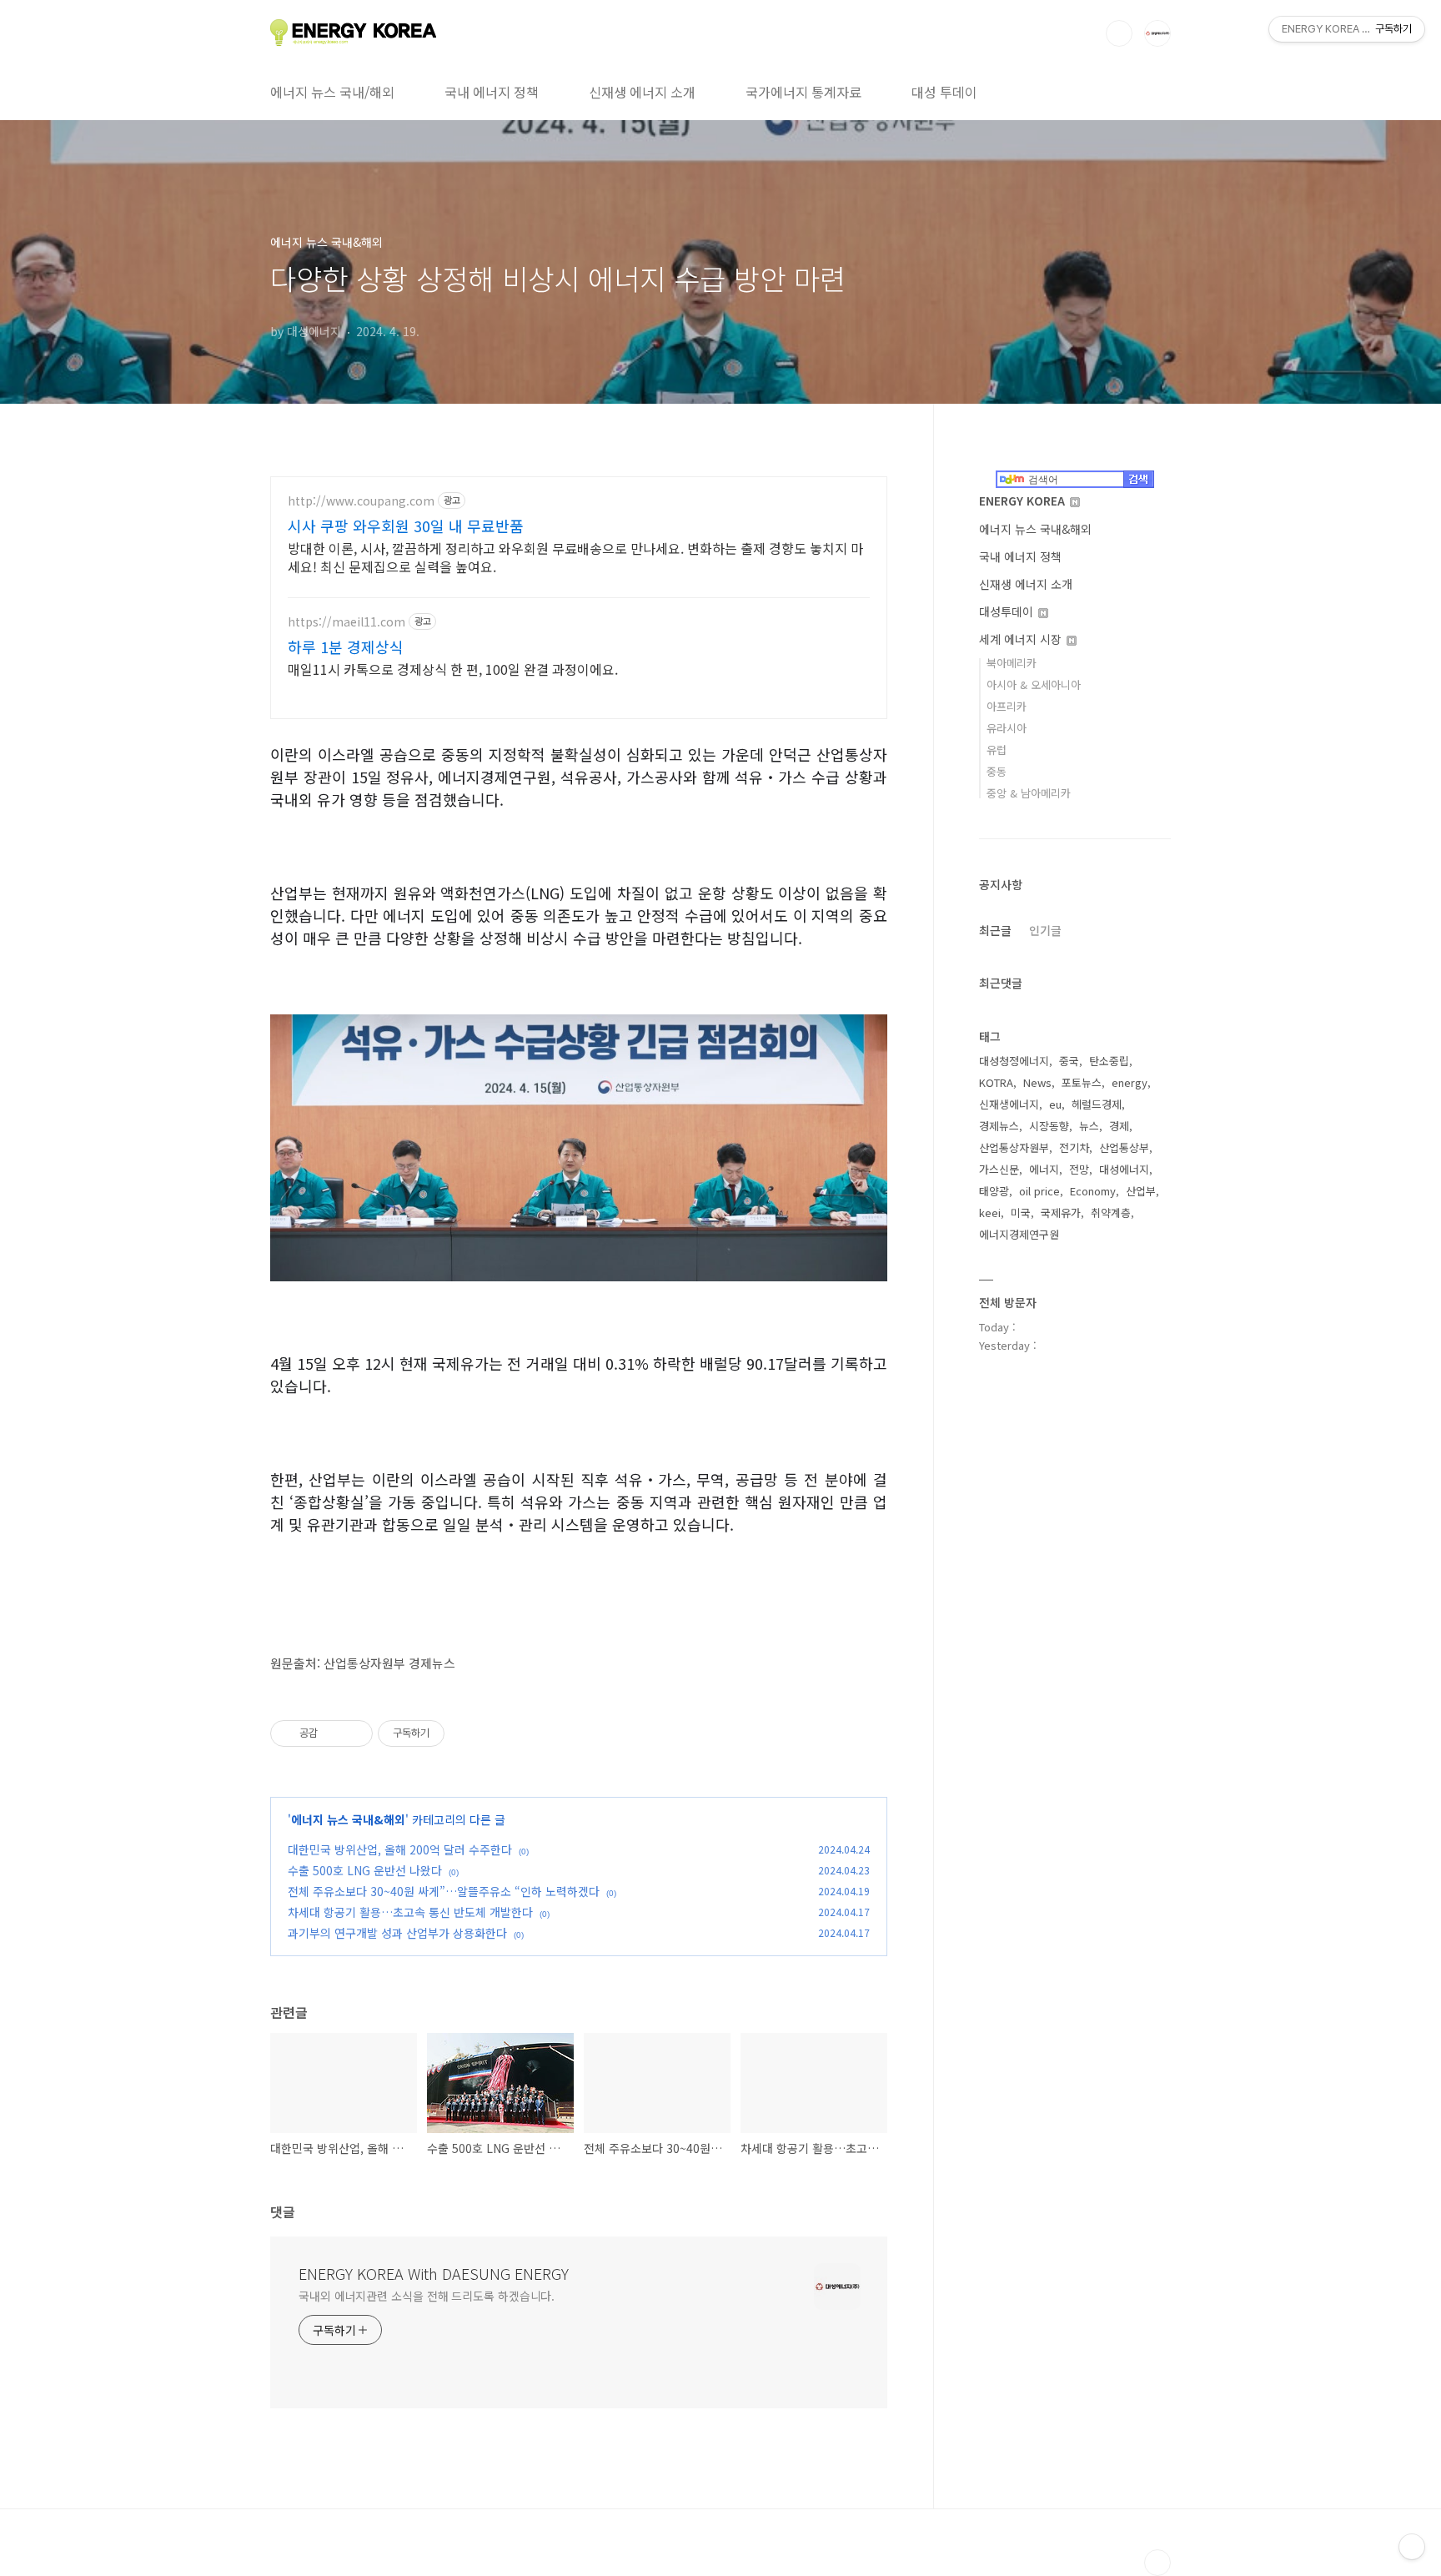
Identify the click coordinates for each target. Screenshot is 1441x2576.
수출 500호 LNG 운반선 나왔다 (365, 1870)
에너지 (1044, 1169)
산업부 (1141, 1191)
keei (990, 1213)
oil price (1039, 1191)
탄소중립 (1109, 1061)
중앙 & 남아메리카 (1029, 793)
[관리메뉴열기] (1412, 2547)
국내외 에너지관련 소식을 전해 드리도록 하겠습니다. (427, 2296)
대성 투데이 (944, 92)
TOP (1157, 2563)
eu (1055, 1104)
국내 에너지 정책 (492, 92)
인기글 (1045, 930)
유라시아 (1007, 728)
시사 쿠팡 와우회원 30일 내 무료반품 (406, 526)
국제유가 (1061, 1213)
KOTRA (996, 1082)
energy (1130, 1082)
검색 (1119, 33)
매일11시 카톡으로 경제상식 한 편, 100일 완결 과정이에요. (453, 669)
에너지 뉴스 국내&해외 (348, 1819)
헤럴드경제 (1097, 1104)
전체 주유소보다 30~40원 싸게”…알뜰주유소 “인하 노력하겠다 (444, 1891)
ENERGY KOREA (1024, 501)
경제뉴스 (999, 1126)
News (1037, 1082)
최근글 (995, 930)
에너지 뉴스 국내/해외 (332, 92)
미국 (1021, 1213)
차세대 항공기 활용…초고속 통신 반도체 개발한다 (410, 1912)
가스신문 (999, 1169)
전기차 (1074, 1147)
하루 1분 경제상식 (346, 647)
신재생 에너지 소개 (642, 92)
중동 (997, 771)
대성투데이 (1008, 611)
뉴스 (1089, 1126)
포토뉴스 (1082, 1082)
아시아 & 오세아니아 (1034, 684)
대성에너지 (1124, 1169)
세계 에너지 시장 (1022, 639)
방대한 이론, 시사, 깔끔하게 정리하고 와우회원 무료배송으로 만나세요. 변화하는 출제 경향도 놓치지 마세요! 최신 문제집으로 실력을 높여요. (575, 557)
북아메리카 (1012, 663)
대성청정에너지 (1014, 1061)
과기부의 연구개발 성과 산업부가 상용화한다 (397, 1933)
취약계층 (1111, 1213)
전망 (1079, 1169)
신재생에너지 (1009, 1104)
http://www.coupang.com (361, 501)
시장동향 (1049, 1126)
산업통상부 (1124, 1147)
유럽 (997, 750)
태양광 (994, 1191)
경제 (1119, 1126)
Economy (1093, 1191)
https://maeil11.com (346, 622)
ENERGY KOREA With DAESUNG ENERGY (434, 2273)
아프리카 (1007, 706)
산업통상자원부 (1014, 1147)
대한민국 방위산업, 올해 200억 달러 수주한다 (400, 1849)
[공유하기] (333, 1733)
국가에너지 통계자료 (803, 92)
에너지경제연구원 (1019, 1234)
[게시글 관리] (354, 1733)
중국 (1069, 1061)
